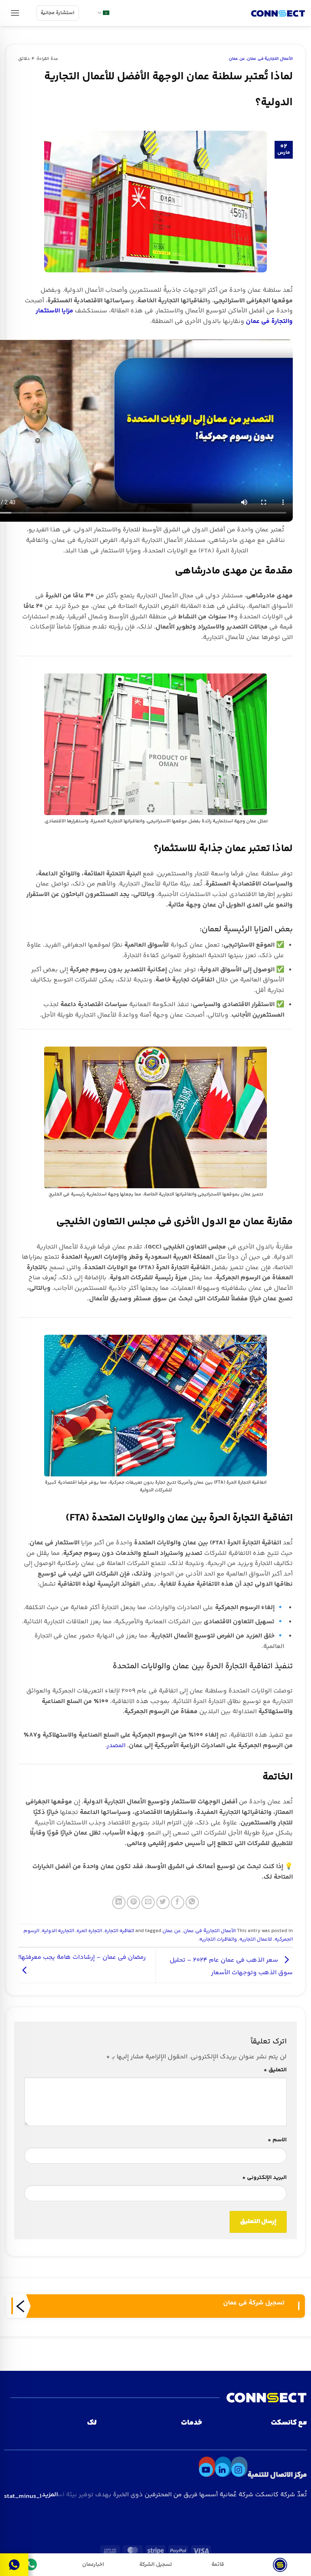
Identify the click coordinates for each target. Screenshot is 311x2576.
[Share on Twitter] (163, 1902)
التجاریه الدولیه (58, 1931)
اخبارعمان (93, 2564)
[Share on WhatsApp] (192, 1902)
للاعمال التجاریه (256, 1939)
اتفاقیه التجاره (119, 1931)
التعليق (275, 2070)
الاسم (277, 2140)
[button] (15, 13)
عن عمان (237, 59)
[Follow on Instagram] (239, 2467)
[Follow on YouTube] (207, 2467)
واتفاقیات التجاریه (218, 1939)
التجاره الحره (89, 1931)
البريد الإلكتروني (264, 2178)
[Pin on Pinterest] (133, 1902)
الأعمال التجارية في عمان (270, 59)
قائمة (218, 2564)
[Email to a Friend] (148, 1902)
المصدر (116, 1746)
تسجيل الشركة (156, 2564)
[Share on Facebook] (178, 1902)
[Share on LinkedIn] (119, 1902)
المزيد (31, 2495)
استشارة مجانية (58, 13)
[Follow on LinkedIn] (223, 2467)
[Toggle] (22, 2562)
